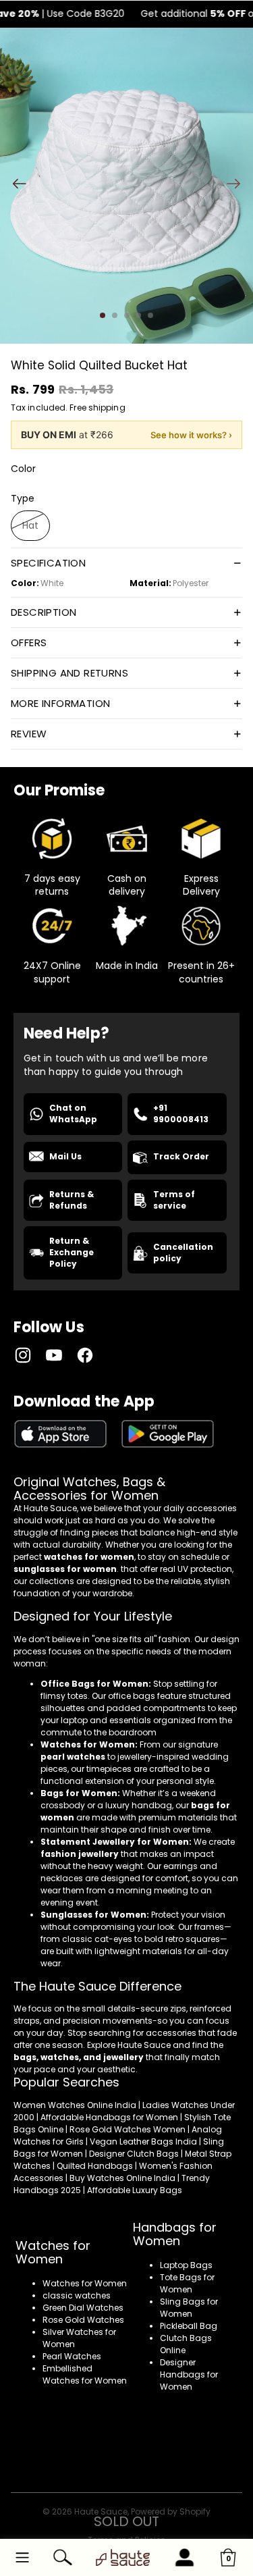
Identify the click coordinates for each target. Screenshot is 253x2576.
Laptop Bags (186, 2265)
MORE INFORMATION (60, 703)
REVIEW (29, 734)
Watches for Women (85, 2283)
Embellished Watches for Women (85, 2374)
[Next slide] (238, 186)
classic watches (77, 2295)
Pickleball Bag (189, 2326)
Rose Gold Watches (83, 2320)
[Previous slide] (15, 186)
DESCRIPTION (44, 612)
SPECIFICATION (48, 563)
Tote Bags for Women (187, 2283)
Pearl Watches (72, 2356)
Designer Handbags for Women (189, 2374)
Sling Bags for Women (189, 2308)
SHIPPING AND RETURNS (69, 673)
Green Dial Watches (83, 2308)
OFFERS (29, 642)
